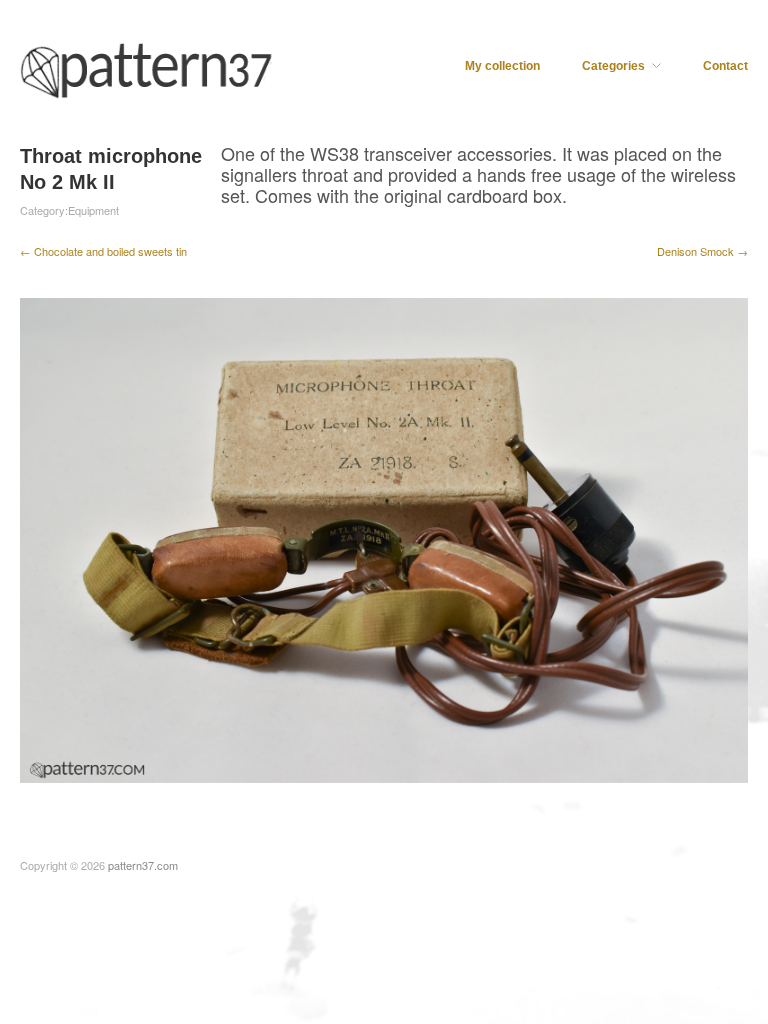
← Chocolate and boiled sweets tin (103, 251)
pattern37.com (143, 865)
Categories (613, 66)
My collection (502, 66)
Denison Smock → (702, 251)
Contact (725, 66)
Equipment (93, 210)
